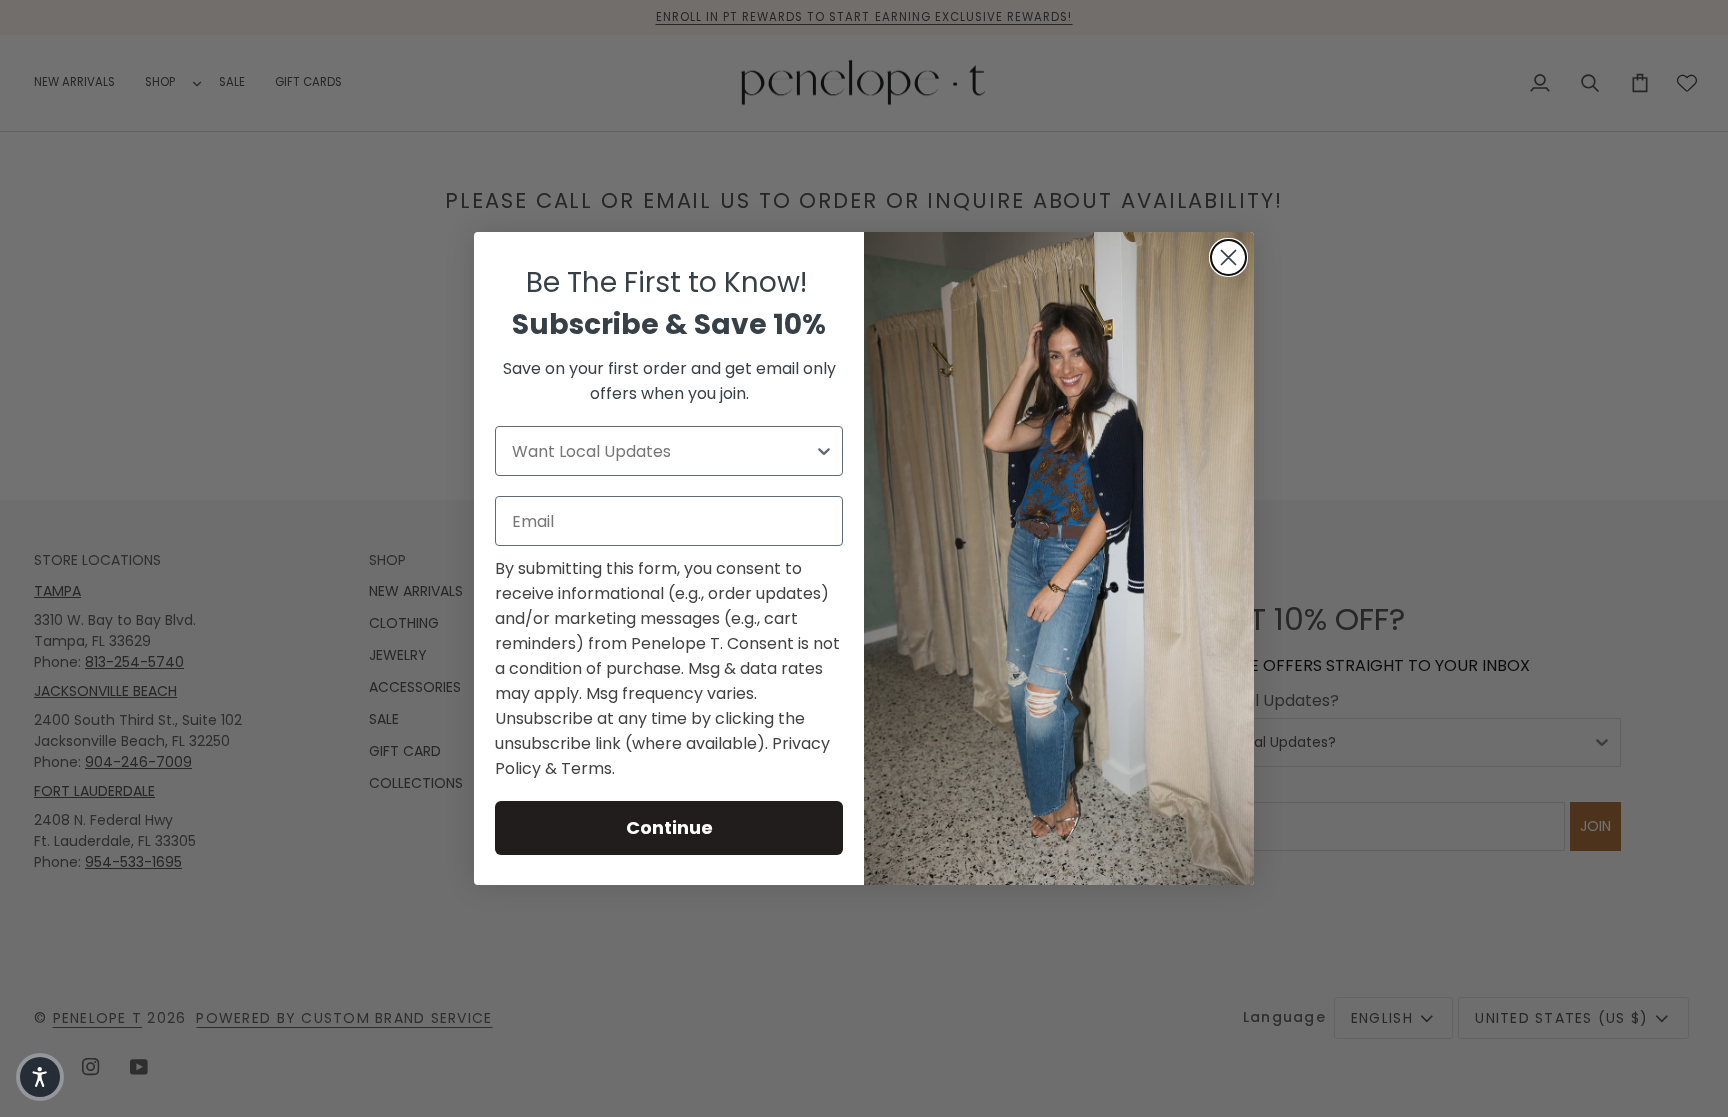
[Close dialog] (1228, 257)
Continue (669, 827)
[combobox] (663, 451)
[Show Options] (824, 451)
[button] (40, 1077)
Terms (586, 768)
